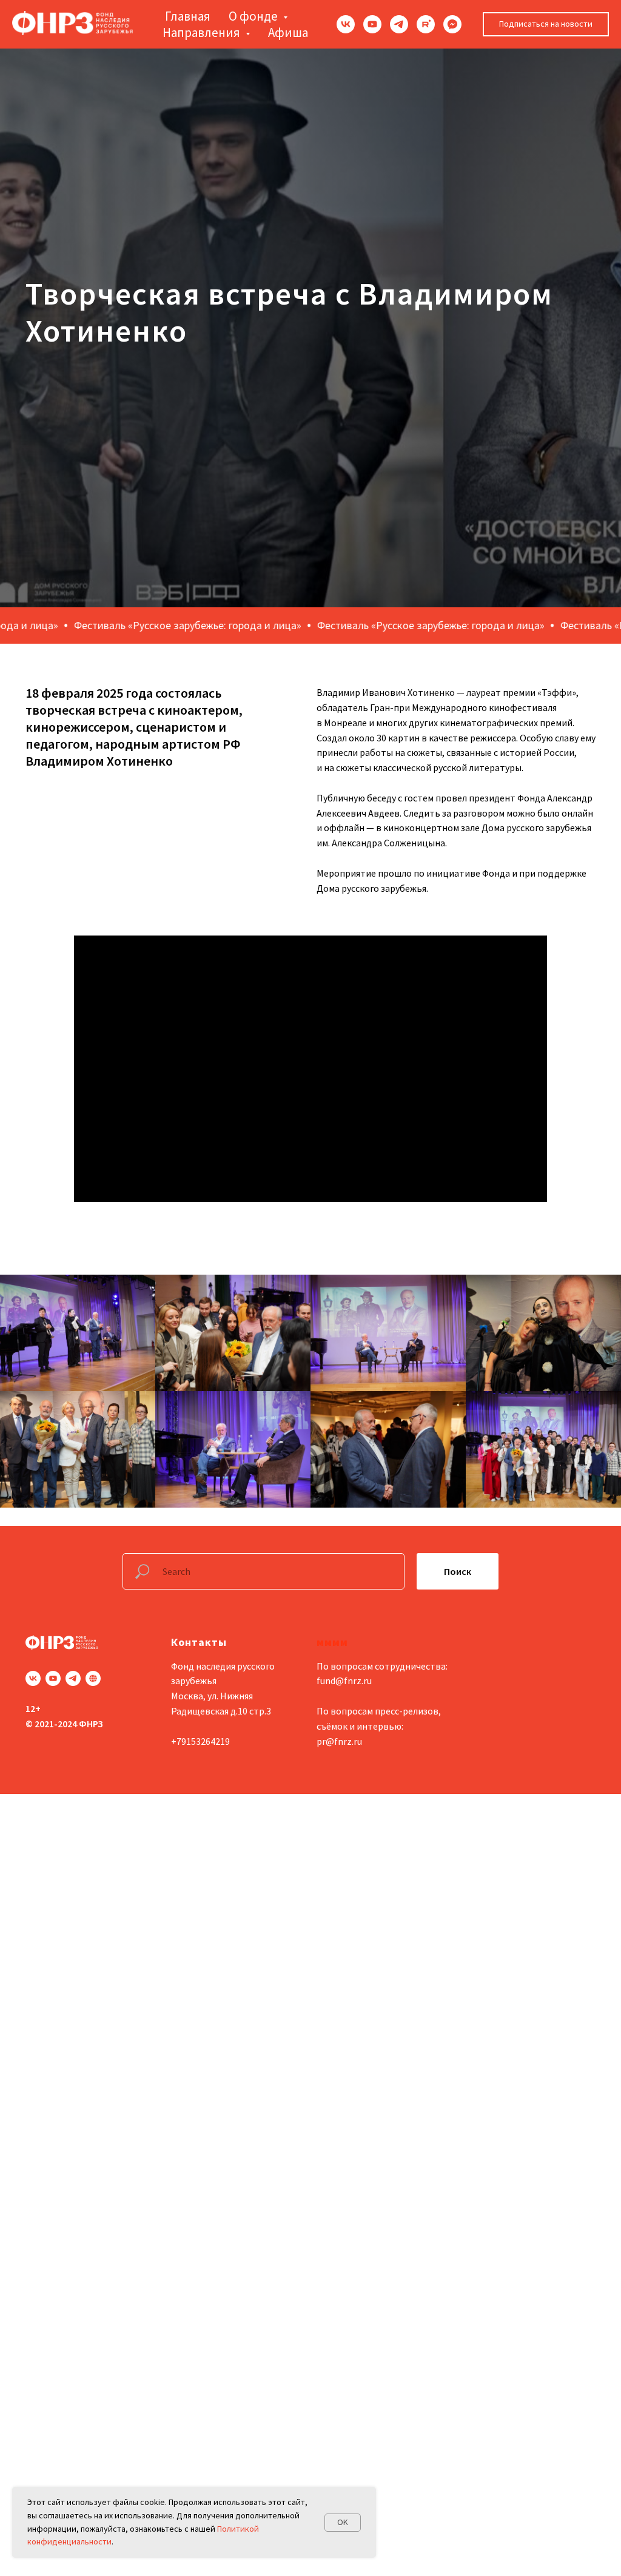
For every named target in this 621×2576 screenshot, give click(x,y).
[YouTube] (372, 24)
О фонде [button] (254, 16)
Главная (188, 16)
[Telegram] (399, 24)
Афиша (288, 32)
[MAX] (452, 24)
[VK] (346, 24)
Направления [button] (203, 32)
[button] (546, 24)
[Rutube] (426, 24)
